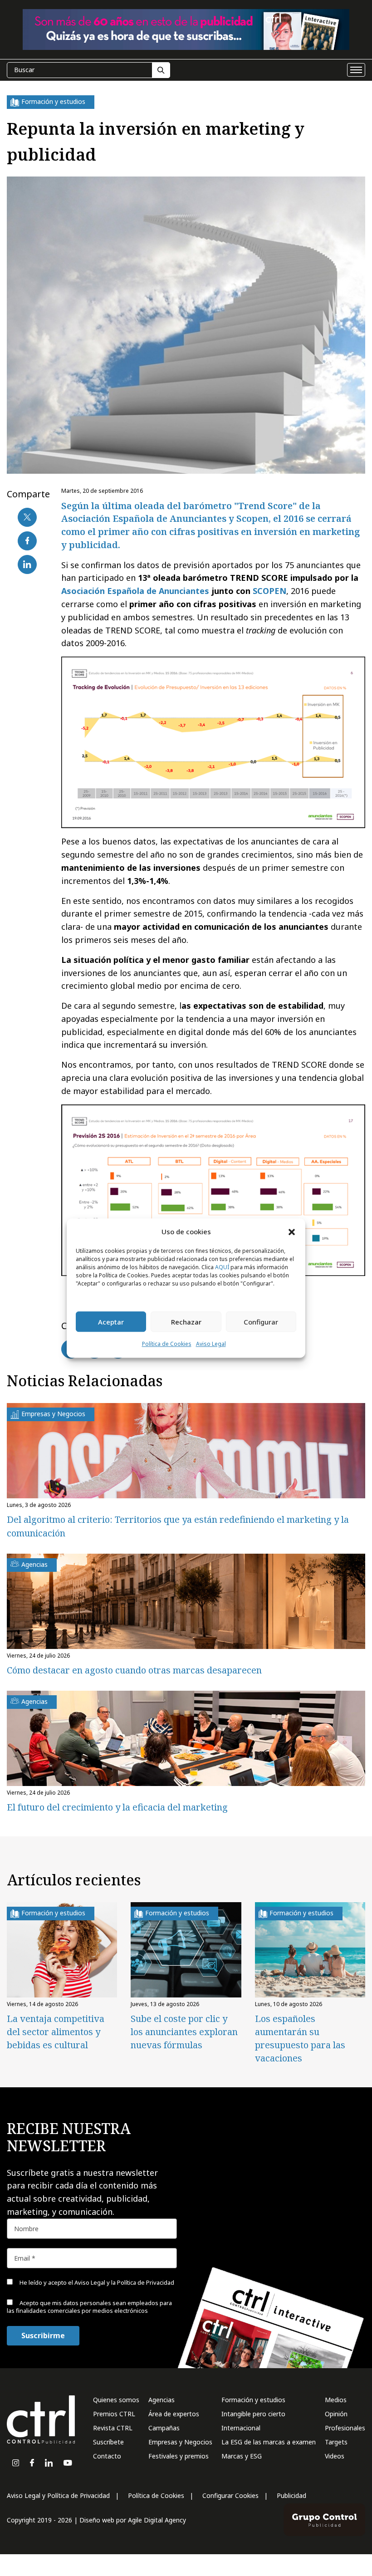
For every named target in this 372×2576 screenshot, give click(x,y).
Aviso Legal (211, 1344)
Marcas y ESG (242, 2456)
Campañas (164, 2428)
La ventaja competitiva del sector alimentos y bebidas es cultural (56, 2032)
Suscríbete (108, 2442)
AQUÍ (222, 1268)
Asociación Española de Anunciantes (135, 591)
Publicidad (291, 2495)
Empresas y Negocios (180, 2442)
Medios (336, 2400)
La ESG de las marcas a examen (269, 2442)
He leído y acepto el (96, 2282)
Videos (335, 2456)
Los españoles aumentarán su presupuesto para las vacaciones (300, 2038)
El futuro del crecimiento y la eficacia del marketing (117, 1807)
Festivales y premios (179, 2456)
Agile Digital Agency (157, 2520)
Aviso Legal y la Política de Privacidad (124, 2282)
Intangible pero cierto (253, 2414)
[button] (292, 1232)
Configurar (261, 1322)
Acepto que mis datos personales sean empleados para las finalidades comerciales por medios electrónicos (89, 2307)
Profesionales (345, 2428)
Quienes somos (116, 2400)
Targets (336, 2442)
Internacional (241, 2428)
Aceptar (111, 1322)
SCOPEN (269, 591)
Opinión (336, 2414)
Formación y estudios (253, 2400)
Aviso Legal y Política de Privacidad (58, 2495)
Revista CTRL (113, 2428)
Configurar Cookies (230, 2495)
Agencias (162, 2400)
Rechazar (186, 1322)
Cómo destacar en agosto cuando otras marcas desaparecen (134, 1670)
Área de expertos (174, 2414)
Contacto (107, 2456)
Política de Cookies (167, 1344)
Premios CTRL (114, 2414)
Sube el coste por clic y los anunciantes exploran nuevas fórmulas (184, 2032)
